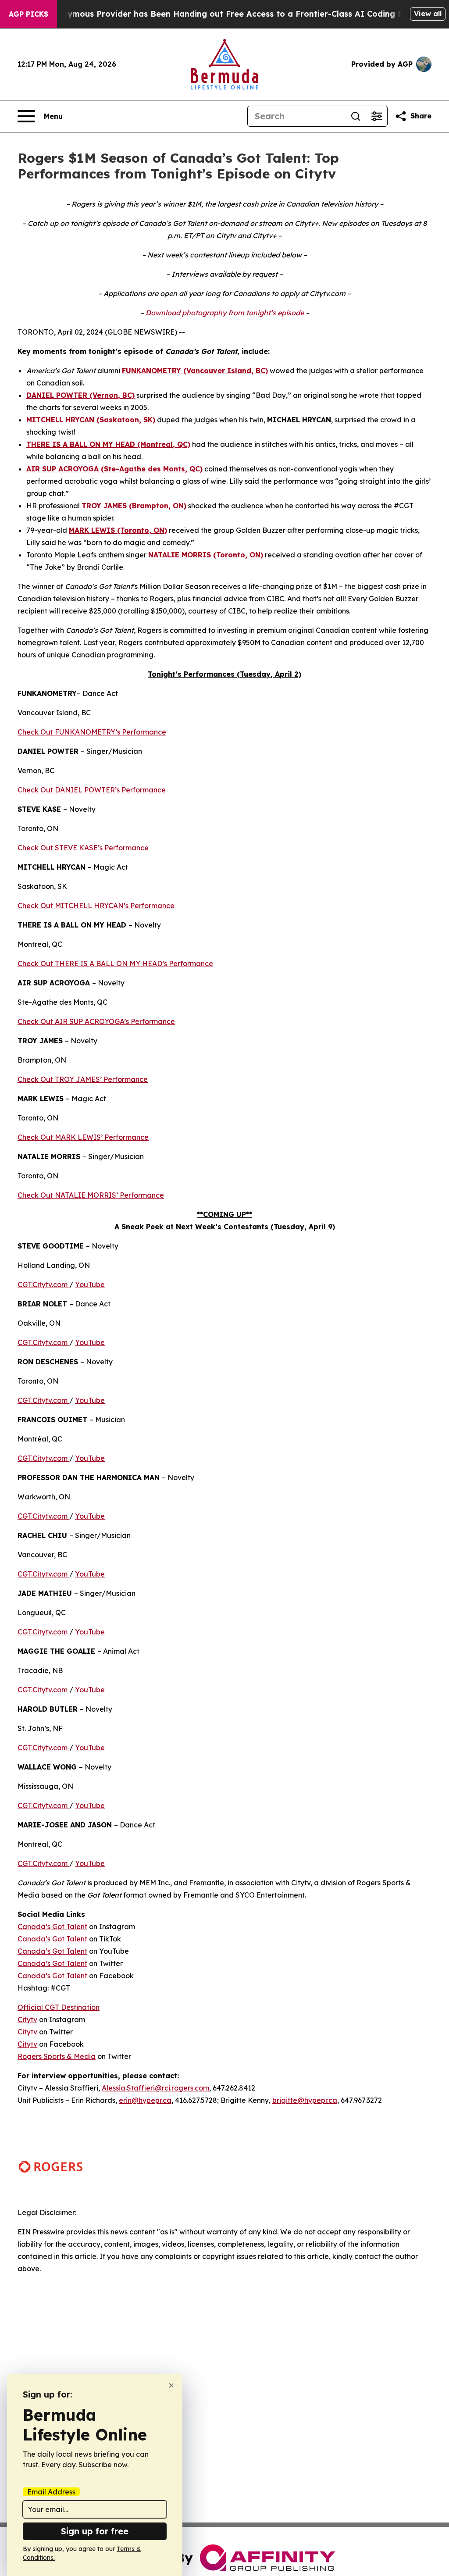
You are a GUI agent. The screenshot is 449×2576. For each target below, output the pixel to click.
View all (428, 14)
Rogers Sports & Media (57, 2056)
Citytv (27, 2019)
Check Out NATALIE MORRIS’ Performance (91, 1195)
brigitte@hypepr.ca (305, 2100)
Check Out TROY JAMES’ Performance (83, 1079)
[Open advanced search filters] (377, 116)
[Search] (356, 116)
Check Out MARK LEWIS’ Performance (83, 1137)
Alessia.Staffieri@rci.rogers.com (155, 2088)
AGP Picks (29, 14)
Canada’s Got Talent (52, 1927)
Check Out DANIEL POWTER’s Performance (92, 790)
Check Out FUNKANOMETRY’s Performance (92, 732)
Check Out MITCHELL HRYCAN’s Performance (96, 906)
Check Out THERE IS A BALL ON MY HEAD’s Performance (115, 963)
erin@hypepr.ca (145, 2100)
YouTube (90, 1284)
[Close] (171, 2385)
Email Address (51, 2492)
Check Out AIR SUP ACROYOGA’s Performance (96, 1021)
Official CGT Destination (59, 2007)
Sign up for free (95, 2531)
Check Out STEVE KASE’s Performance (83, 848)
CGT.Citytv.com (43, 1284)
